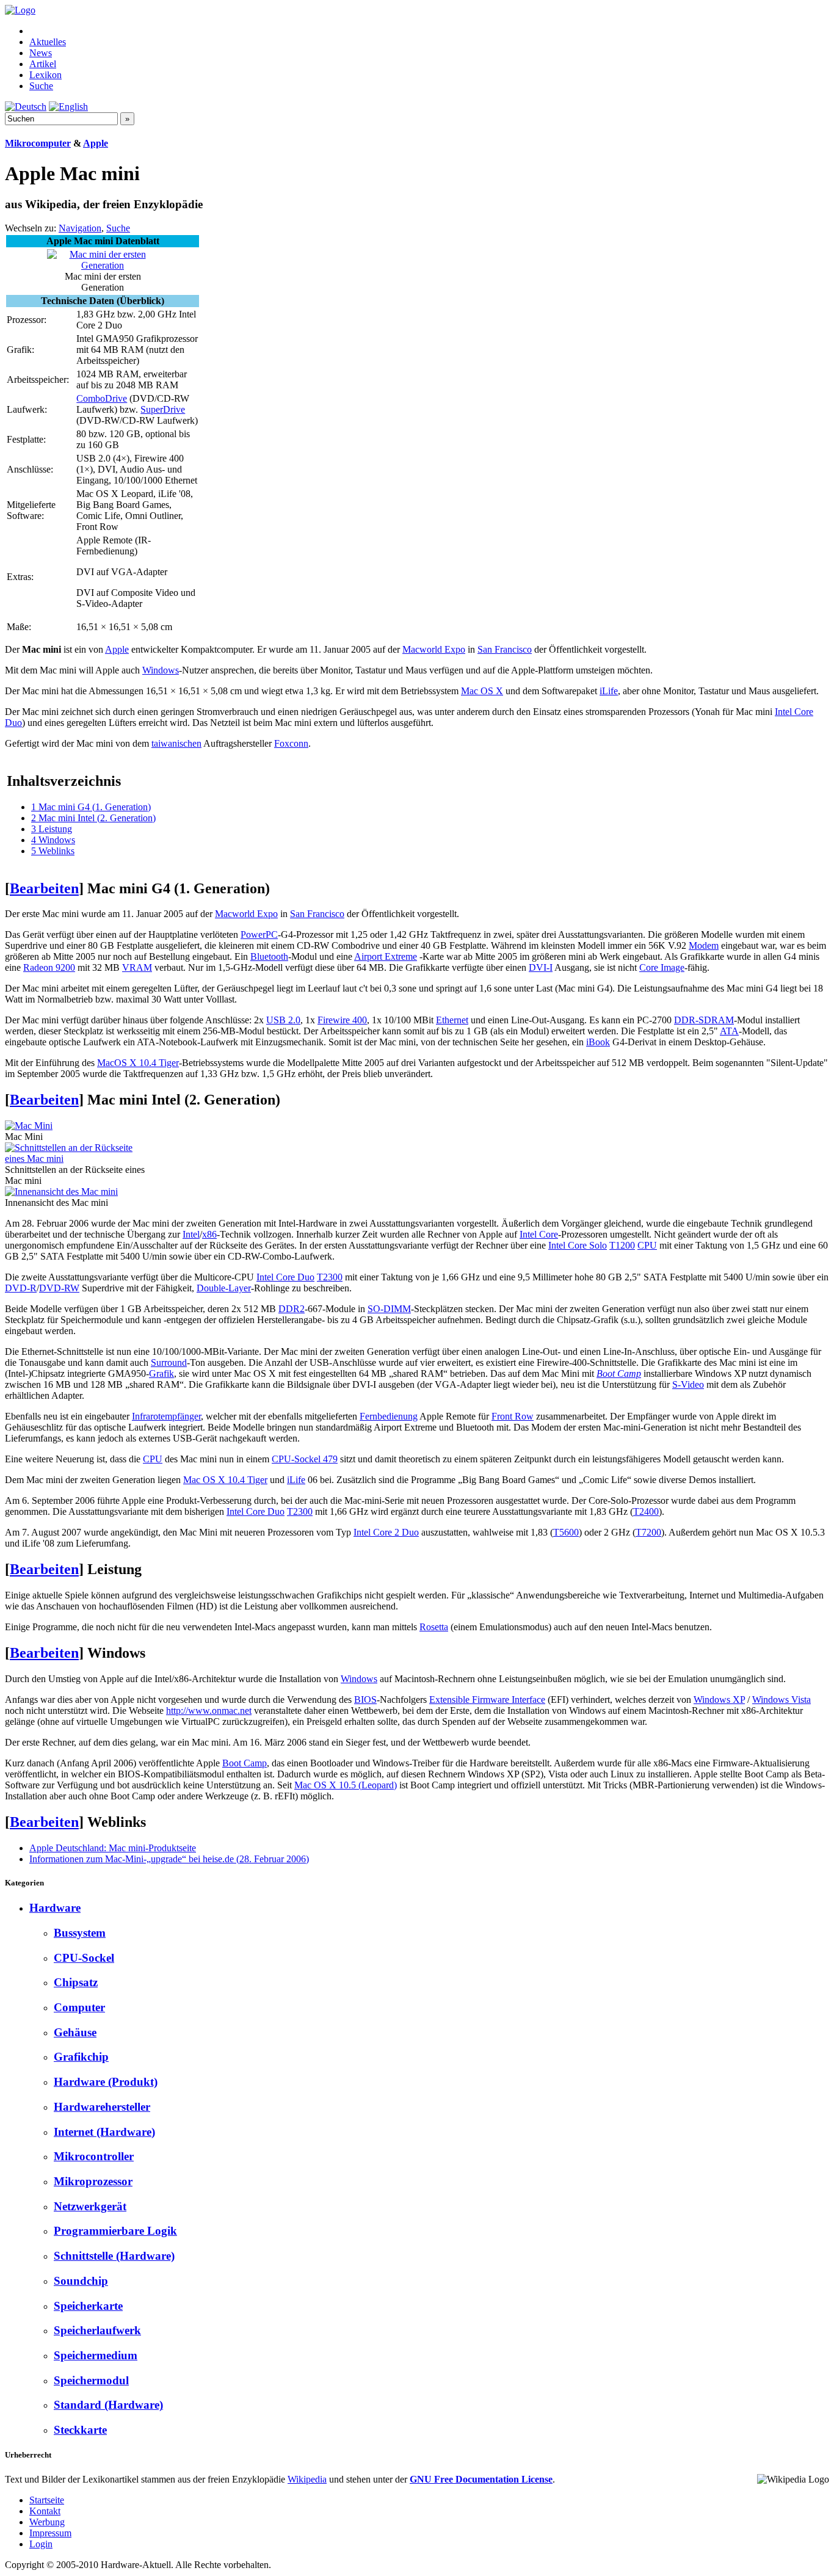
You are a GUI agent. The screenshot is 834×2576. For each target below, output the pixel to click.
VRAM (137, 967)
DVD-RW (59, 1288)
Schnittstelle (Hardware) (114, 2256)
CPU (647, 1245)
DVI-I (541, 967)
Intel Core (539, 1234)
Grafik (161, 1373)
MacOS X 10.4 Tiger (138, 1063)
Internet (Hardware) (104, 2132)
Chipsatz (76, 1982)
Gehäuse (75, 2032)
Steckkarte (80, 2430)
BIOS (365, 1700)
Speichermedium (96, 2355)
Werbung (47, 2522)
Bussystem (80, 1933)
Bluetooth (269, 956)
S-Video (688, 1384)
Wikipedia (307, 2479)
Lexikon (45, 75)
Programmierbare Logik (115, 2231)
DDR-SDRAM (704, 1020)
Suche (41, 86)
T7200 (648, 1532)
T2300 (330, 1277)
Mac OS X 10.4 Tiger (225, 1480)
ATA (729, 1031)
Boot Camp (619, 1373)
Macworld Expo (434, 649)
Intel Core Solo (578, 1245)
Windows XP (719, 1700)
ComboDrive (102, 398)
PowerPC (259, 934)
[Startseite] (20, 10)
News (41, 53)
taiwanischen (176, 743)
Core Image (662, 967)
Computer (79, 2007)
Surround (169, 1362)
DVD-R (21, 1288)
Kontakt (45, 2511)
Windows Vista (781, 1700)
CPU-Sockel (84, 1958)
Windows (161, 670)
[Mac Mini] (29, 1126)
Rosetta (434, 1627)
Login (41, 2544)
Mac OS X (482, 691)
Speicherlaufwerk (97, 2330)
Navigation (80, 228)
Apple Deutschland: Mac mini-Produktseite (113, 1848)
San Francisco (505, 649)
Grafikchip (81, 2057)
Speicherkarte (88, 2306)
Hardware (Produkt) (106, 2082)
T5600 (566, 1532)
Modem (704, 945)
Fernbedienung (389, 1416)
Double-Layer (224, 1288)
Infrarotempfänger (166, 1416)
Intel (191, 1234)
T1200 (622, 1245)
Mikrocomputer (38, 143)
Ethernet (452, 1020)
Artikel (43, 64)
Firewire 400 (342, 1020)
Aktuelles (48, 42)
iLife (609, 691)
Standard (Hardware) (108, 2405)
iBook (598, 1042)
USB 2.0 (283, 1020)
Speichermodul (91, 2380)
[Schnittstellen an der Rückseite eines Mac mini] (76, 1159)
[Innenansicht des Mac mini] (61, 1192)
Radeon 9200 (49, 967)
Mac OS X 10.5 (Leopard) (346, 1785)
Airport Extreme (386, 956)
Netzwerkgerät (90, 2206)
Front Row (513, 1416)
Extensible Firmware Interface (487, 1700)
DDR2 (292, 1309)
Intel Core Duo (285, 1277)
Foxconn (291, 743)
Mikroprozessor (93, 2181)
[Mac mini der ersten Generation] (103, 265)
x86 (209, 1234)
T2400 (646, 1511)
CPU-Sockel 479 (305, 1459)
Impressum (50, 2533)
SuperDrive (163, 409)
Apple (96, 143)
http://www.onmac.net (209, 1711)
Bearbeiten (44, 888)
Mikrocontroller (94, 2156)
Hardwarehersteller (102, 2107)
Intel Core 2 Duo (386, 1532)
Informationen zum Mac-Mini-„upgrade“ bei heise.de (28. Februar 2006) (169, 1859)
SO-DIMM (389, 1309)
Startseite (47, 2500)
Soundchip (81, 2281)
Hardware (55, 1908)
